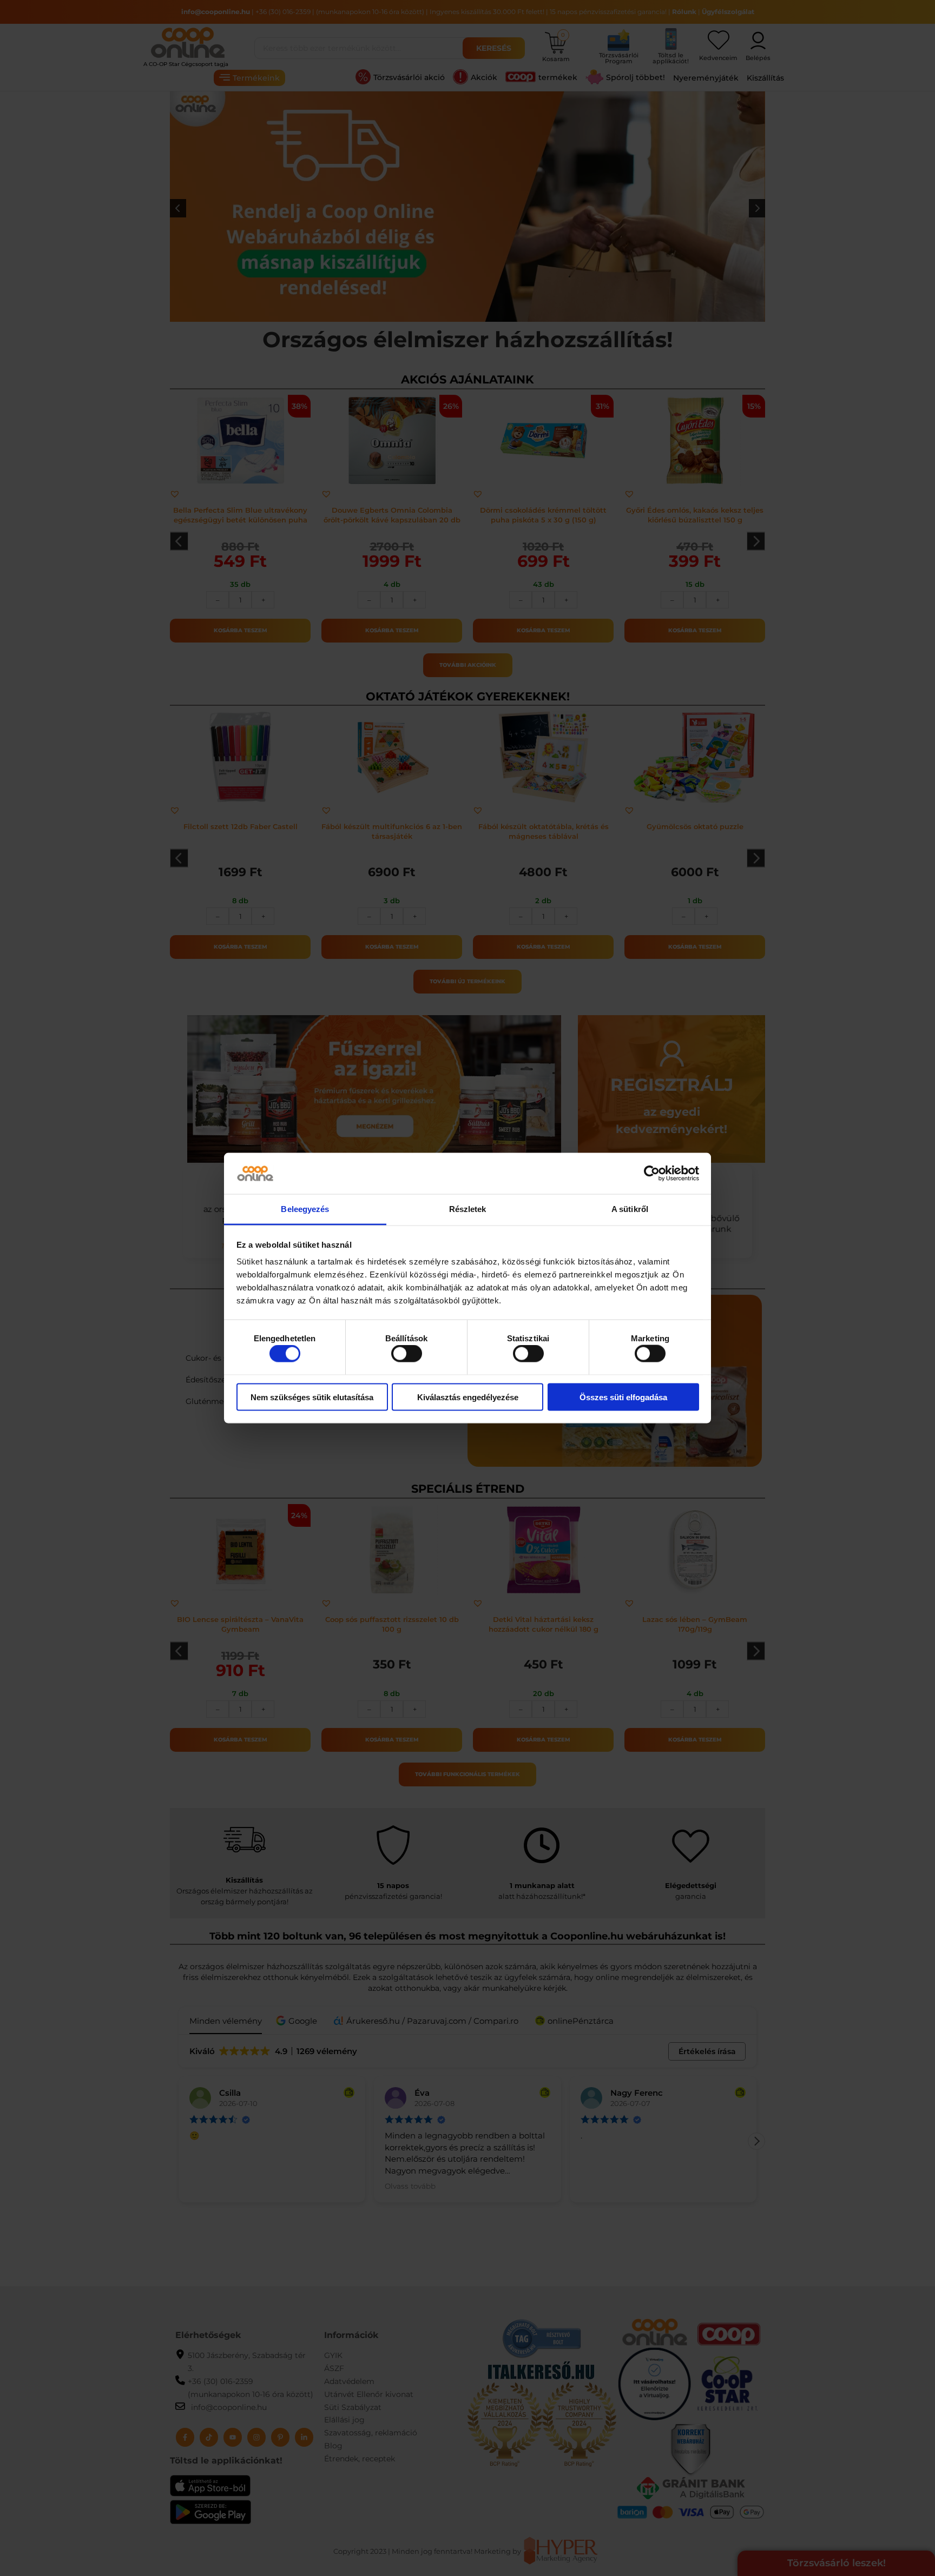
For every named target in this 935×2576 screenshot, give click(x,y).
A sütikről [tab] (630, 1209)
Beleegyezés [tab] (305, 1209)
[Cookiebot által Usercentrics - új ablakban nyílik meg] (652, 1174)
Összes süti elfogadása (623, 1397)
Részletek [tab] (468, 1209)
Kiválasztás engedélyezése (468, 1397)
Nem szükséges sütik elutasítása (312, 1397)
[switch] (407, 1354)
